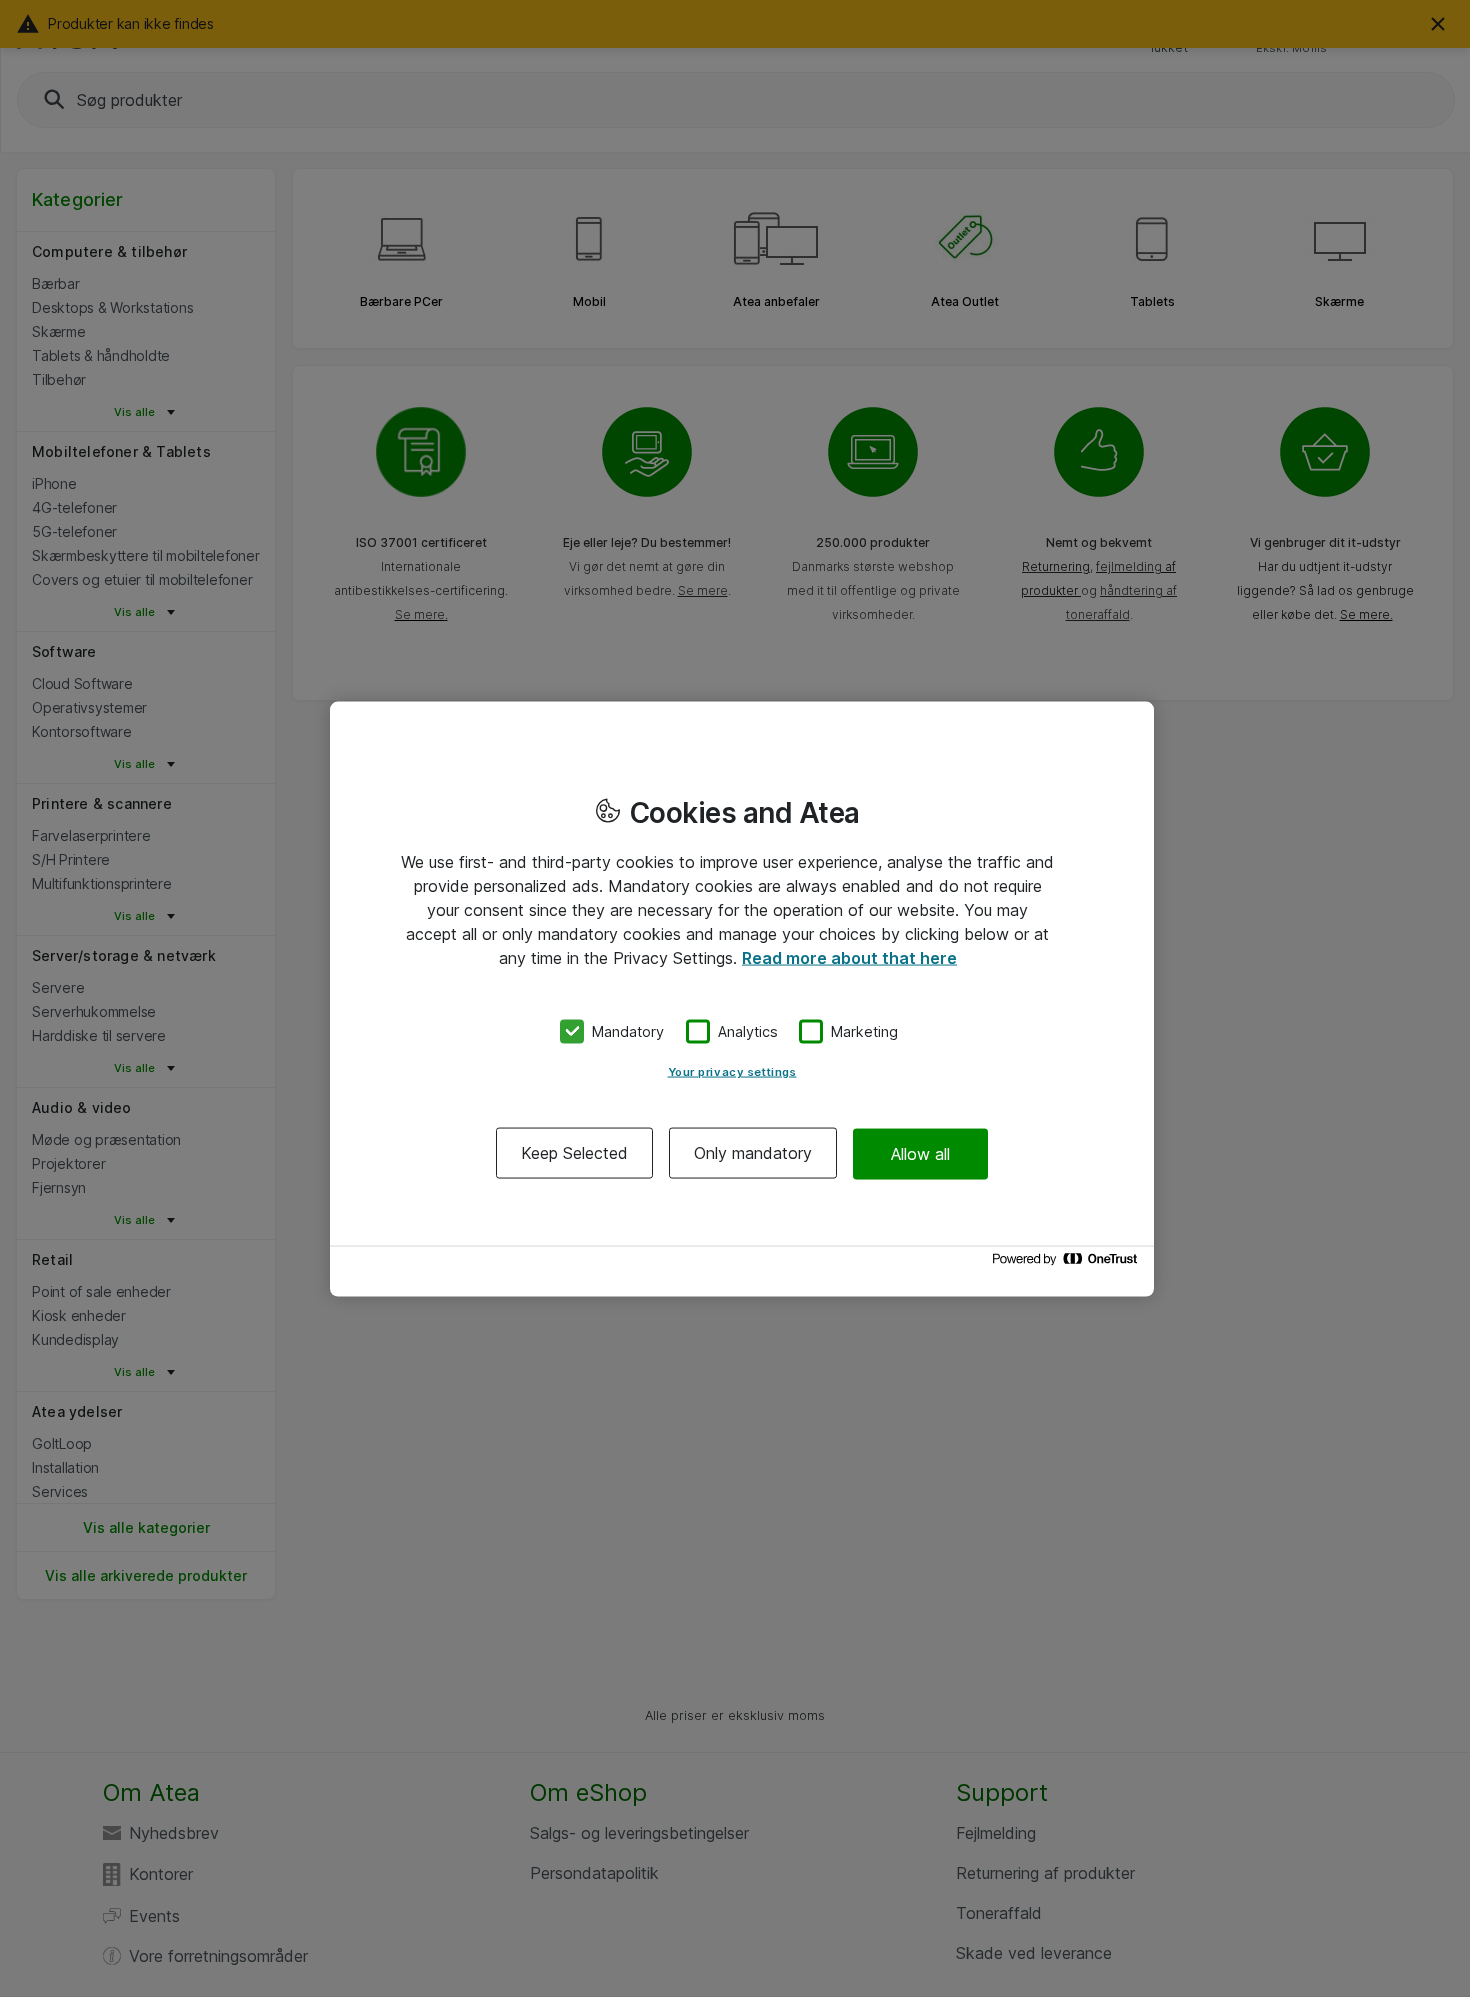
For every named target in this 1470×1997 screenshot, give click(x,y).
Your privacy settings (732, 1072)
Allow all (920, 1153)
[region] (742, 998)
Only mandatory (753, 1153)
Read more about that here (849, 957)
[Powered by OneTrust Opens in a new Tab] (1068, 1263)
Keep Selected (574, 1153)
